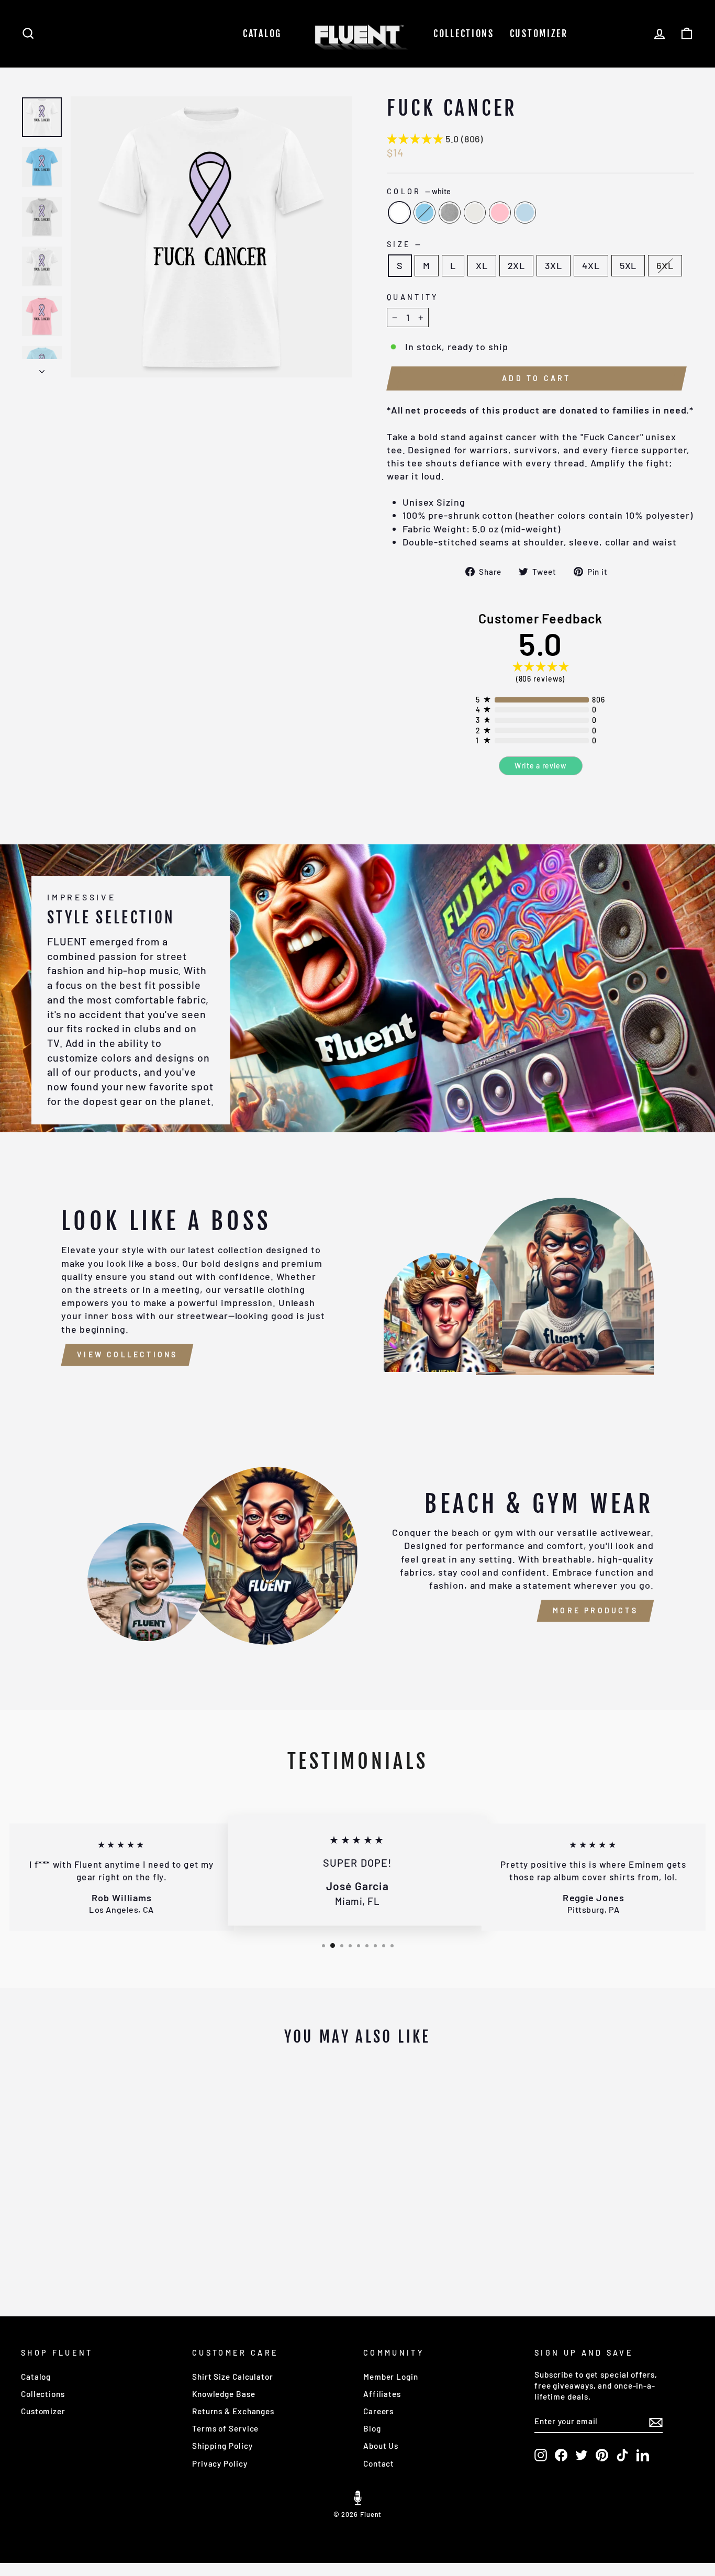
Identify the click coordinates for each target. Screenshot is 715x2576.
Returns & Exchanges (233, 2411)
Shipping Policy (222, 2446)
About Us (381, 2446)
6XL (665, 265)
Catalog (262, 34)
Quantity (413, 297)
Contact (379, 2463)
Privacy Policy (220, 2463)
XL (482, 265)
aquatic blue (424, 213)
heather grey (450, 213)
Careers (378, 2411)
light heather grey (475, 213)
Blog (372, 2428)
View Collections (127, 1354)
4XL (591, 265)
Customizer (539, 34)
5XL (628, 265)
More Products (595, 1610)
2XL (517, 265)
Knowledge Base (224, 2394)
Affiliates (382, 2394)
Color (419, 191)
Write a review (540, 766)
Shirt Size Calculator (233, 2377)
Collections (464, 34)
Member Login (391, 2377)
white (399, 213)
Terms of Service (225, 2428)
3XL (554, 265)
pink (500, 213)
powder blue (525, 213)
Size (404, 244)
